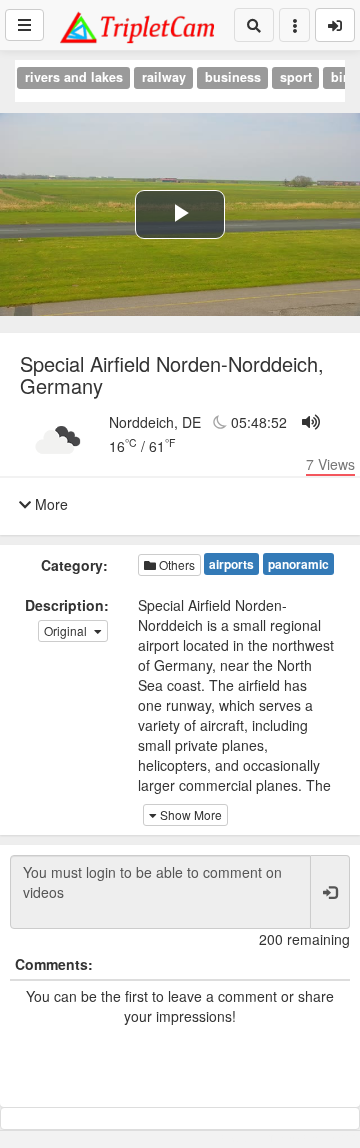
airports (231, 564)
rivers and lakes (74, 77)
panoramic (298, 564)
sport (296, 77)
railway (164, 77)
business (233, 77)
